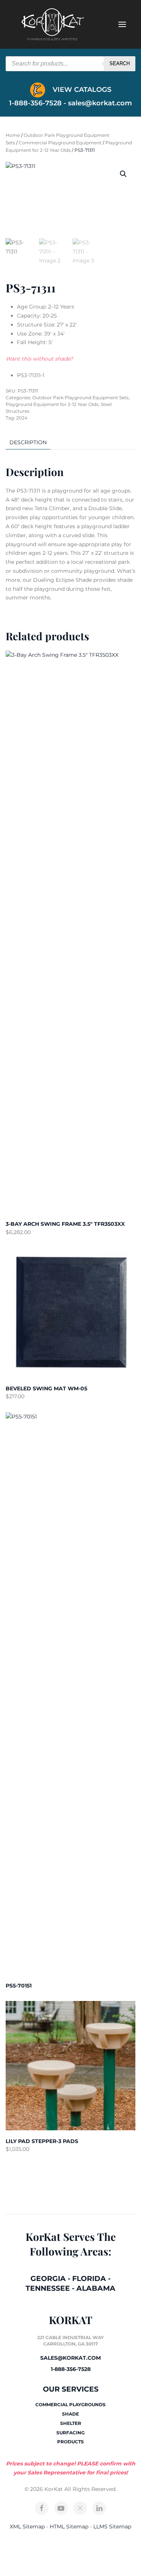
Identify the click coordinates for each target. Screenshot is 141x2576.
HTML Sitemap (69, 2527)
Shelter (71, 2423)
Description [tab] (28, 442)
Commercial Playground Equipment (60, 143)
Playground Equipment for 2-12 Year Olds (52, 404)
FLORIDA (89, 2279)
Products (70, 2442)
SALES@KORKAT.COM (70, 2358)
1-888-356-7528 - (39, 103)
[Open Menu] (122, 24)
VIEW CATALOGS (81, 90)
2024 (22, 418)
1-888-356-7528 (71, 2369)
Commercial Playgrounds (70, 2405)
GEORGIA (48, 2279)
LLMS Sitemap (112, 2527)
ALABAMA (96, 2288)
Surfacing (70, 2433)
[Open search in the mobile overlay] (70, 64)
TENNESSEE (48, 2288)
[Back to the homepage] (53, 24)
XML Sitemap (27, 2527)
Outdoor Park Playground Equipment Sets (80, 398)
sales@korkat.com (100, 103)
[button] (123, 174)
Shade (70, 2414)
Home (13, 135)
